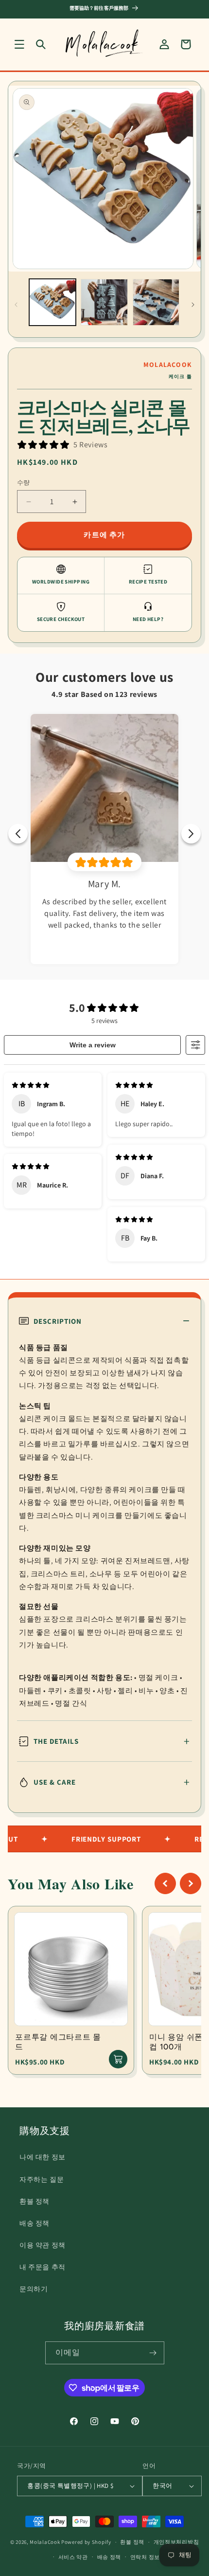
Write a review (93, 1045)
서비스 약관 (73, 2557)
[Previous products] (165, 1883)
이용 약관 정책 (43, 2245)
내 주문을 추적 (43, 2267)
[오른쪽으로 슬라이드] (193, 305)
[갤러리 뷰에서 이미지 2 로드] (104, 302)
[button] (19, 44)
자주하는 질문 (42, 2179)
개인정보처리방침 (176, 2542)
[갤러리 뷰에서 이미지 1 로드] (52, 302)
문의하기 (34, 2289)
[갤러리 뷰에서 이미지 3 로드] (156, 302)
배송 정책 (35, 2223)
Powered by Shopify (86, 2542)
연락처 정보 (145, 2557)
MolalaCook (45, 2542)
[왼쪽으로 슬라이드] (16, 305)
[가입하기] (153, 2353)
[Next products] (191, 1883)
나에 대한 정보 (43, 2157)
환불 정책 (35, 2201)
